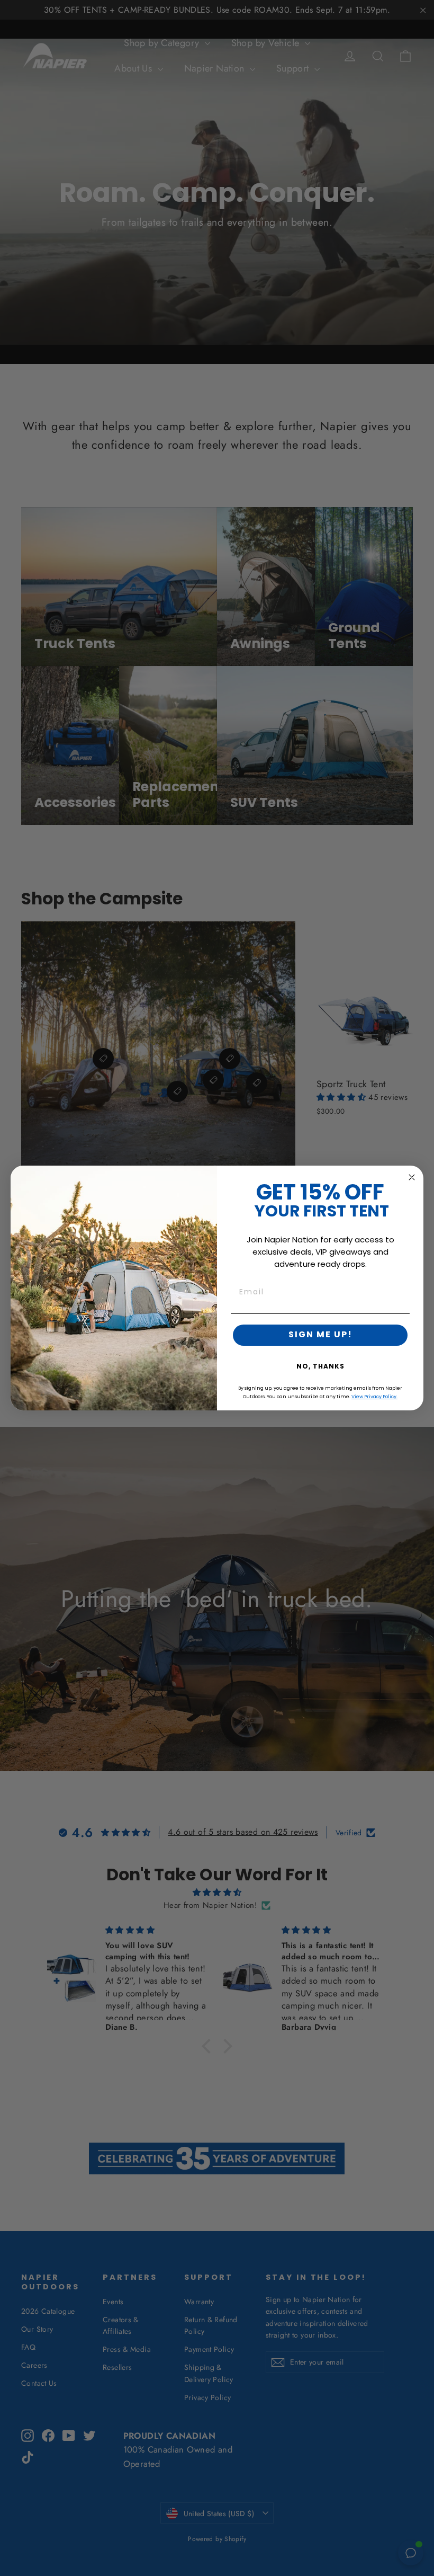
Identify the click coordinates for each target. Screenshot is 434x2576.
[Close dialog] (412, 1177)
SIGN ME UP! (320, 1335)
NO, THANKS (320, 1367)
